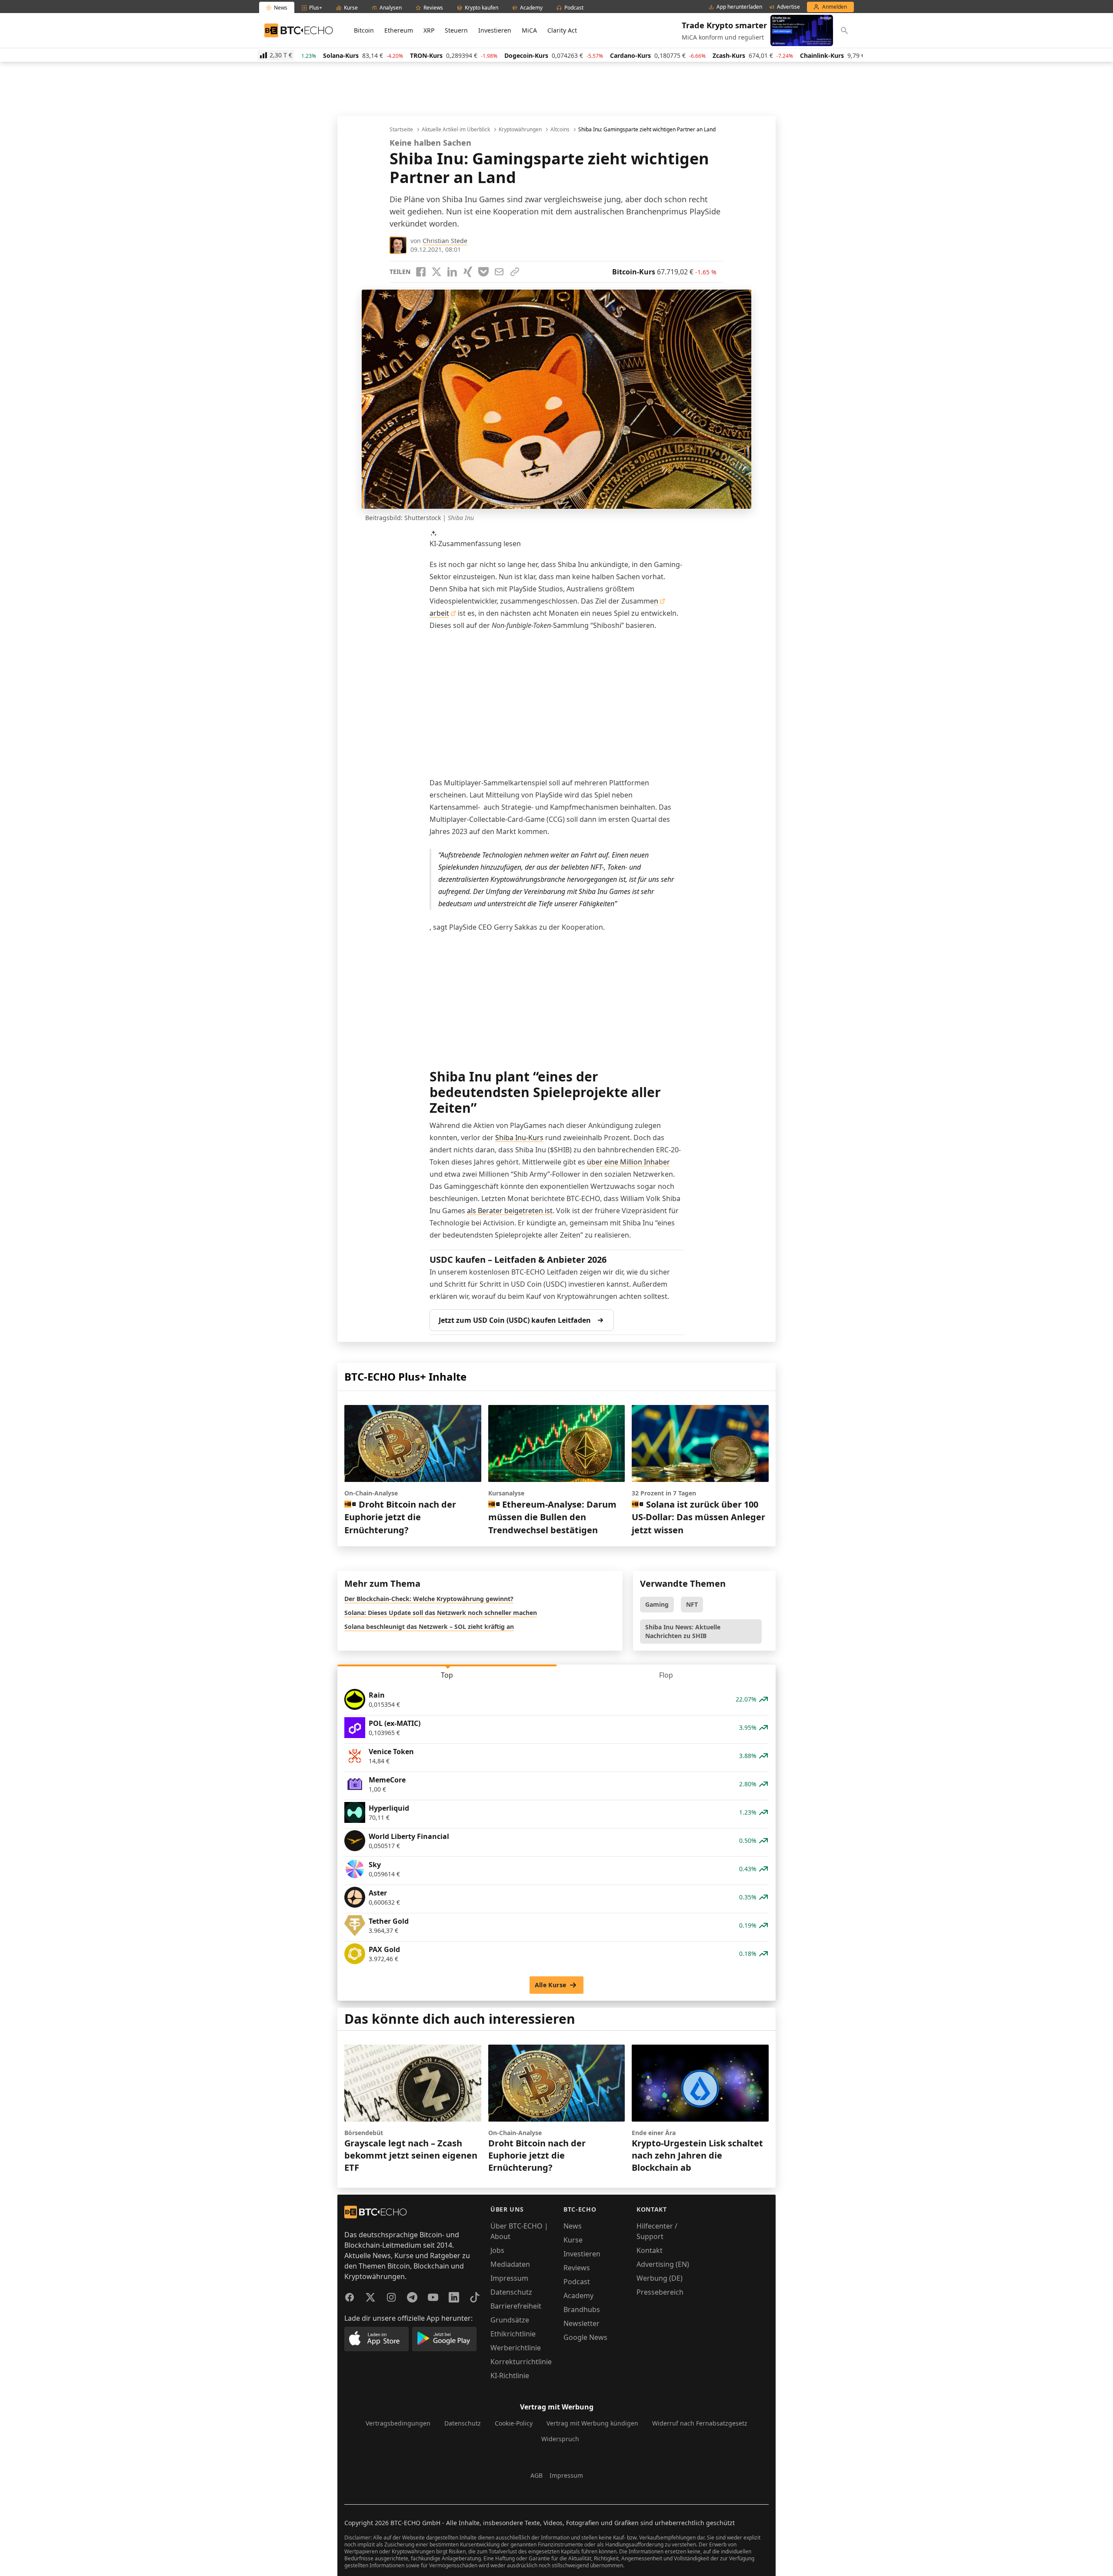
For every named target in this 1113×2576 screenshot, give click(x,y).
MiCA (529, 30)
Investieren (495, 30)
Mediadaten (510, 2264)
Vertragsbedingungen (398, 2423)
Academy (578, 2296)
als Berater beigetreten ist (510, 1211)
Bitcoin (364, 30)
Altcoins (560, 130)
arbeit (439, 613)
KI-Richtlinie (510, 2376)
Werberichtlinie (516, 2348)
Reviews (577, 2268)
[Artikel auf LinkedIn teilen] (452, 272)
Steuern (456, 30)
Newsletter (581, 2323)
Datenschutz (511, 2292)
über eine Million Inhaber (628, 1162)
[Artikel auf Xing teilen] (468, 272)
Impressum (509, 2278)
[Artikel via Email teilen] (499, 272)
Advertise (788, 7)
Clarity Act (562, 30)
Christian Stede (445, 241)
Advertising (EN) (663, 2264)
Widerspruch (560, 2439)
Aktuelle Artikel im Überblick (456, 130)
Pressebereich (660, 2292)
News (573, 2226)
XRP (429, 30)
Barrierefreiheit (516, 2306)
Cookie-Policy (514, 2423)
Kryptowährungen (520, 130)
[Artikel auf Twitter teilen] (437, 272)
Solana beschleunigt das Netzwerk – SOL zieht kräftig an (429, 1627)
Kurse (573, 2240)
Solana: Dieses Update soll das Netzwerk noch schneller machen (441, 1613)
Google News (585, 2337)
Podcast (577, 2282)
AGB (537, 2475)
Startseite (401, 130)
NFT (692, 1604)
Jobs (497, 2250)
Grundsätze (510, 2320)
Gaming (657, 1604)
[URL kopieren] (515, 272)
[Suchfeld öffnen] (844, 30)
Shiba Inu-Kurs (519, 1138)
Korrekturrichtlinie (521, 2362)
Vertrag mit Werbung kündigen (592, 2423)
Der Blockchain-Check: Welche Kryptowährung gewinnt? (429, 1599)
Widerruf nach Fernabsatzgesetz (700, 2423)
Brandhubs (582, 2309)
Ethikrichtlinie (513, 2334)
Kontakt (650, 2250)
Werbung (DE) (660, 2278)
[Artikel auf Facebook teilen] (421, 272)
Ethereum (399, 30)
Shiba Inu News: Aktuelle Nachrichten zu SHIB (683, 1631)
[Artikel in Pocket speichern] (483, 272)
